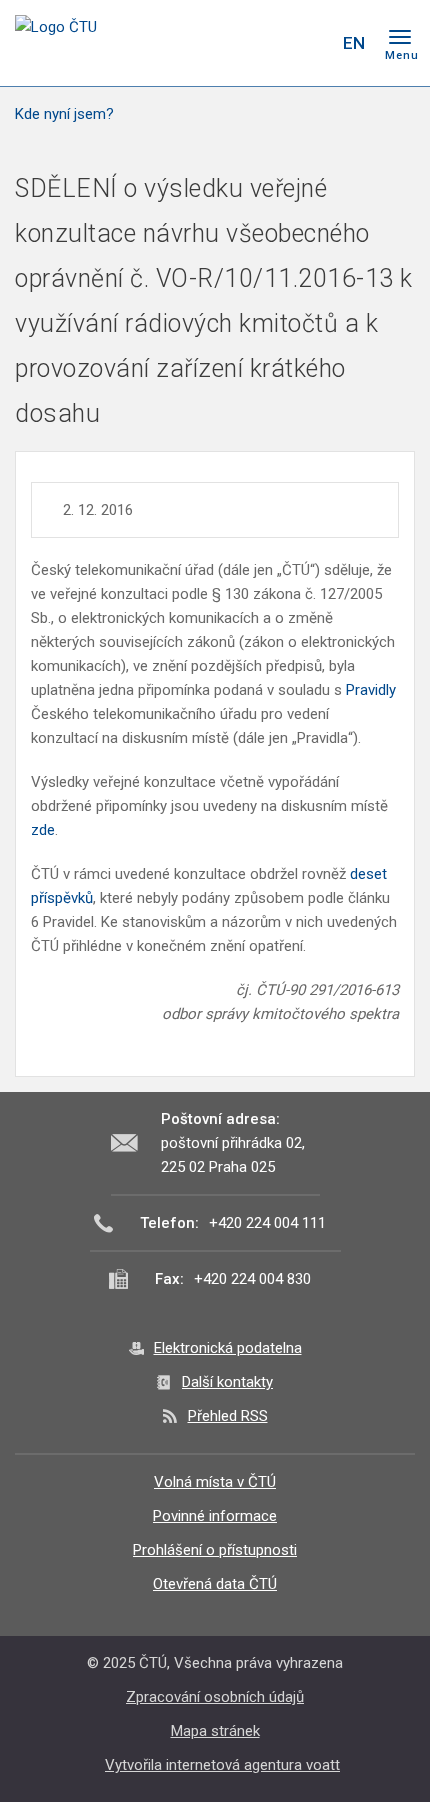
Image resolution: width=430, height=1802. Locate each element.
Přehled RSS (228, 1416)
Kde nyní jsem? (64, 114)
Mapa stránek (215, 1731)
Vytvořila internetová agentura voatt (222, 1765)
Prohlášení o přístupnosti (215, 1550)
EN (354, 43)
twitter (238, 43)
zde (43, 830)
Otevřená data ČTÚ (215, 1584)
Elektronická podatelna (228, 1348)
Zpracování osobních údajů (215, 1697)
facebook (203, 43)
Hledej (313, 43)
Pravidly (371, 690)
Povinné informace (215, 1516)
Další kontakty (227, 1382)
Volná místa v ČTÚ (215, 1482)
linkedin (273, 43)
